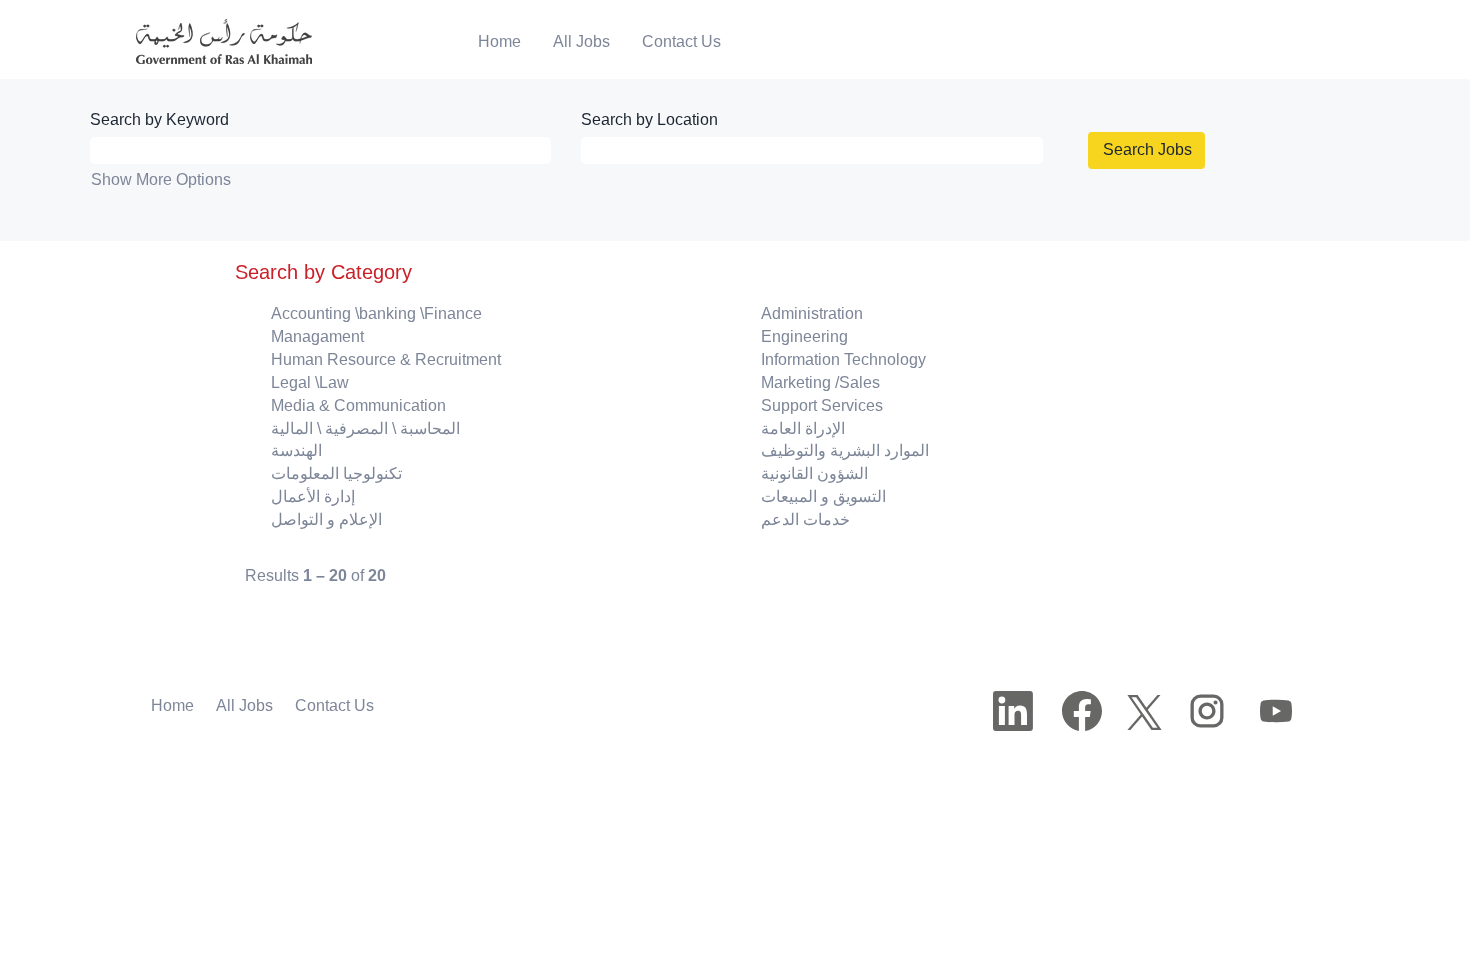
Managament (317, 336)
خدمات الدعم (805, 519)
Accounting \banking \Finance (376, 313)
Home (499, 41)
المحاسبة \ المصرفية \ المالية (365, 428)
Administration (812, 313)
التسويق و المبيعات (823, 496)
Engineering (804, 336)
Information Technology (843, 359)
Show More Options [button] (161, 179)
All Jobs (581, 41)
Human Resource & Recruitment (386, 359)
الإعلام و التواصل (326, 519)
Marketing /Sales (820, 382)
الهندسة (296, 450)
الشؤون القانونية (814, 473)
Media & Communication (358, 405)
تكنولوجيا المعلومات (336, 473)
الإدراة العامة (803, 428)
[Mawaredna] (210, 43)
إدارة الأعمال (313, 496)
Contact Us (681, 41)
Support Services (822, 405)
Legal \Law (310, 382)
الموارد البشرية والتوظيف (845, 450)
